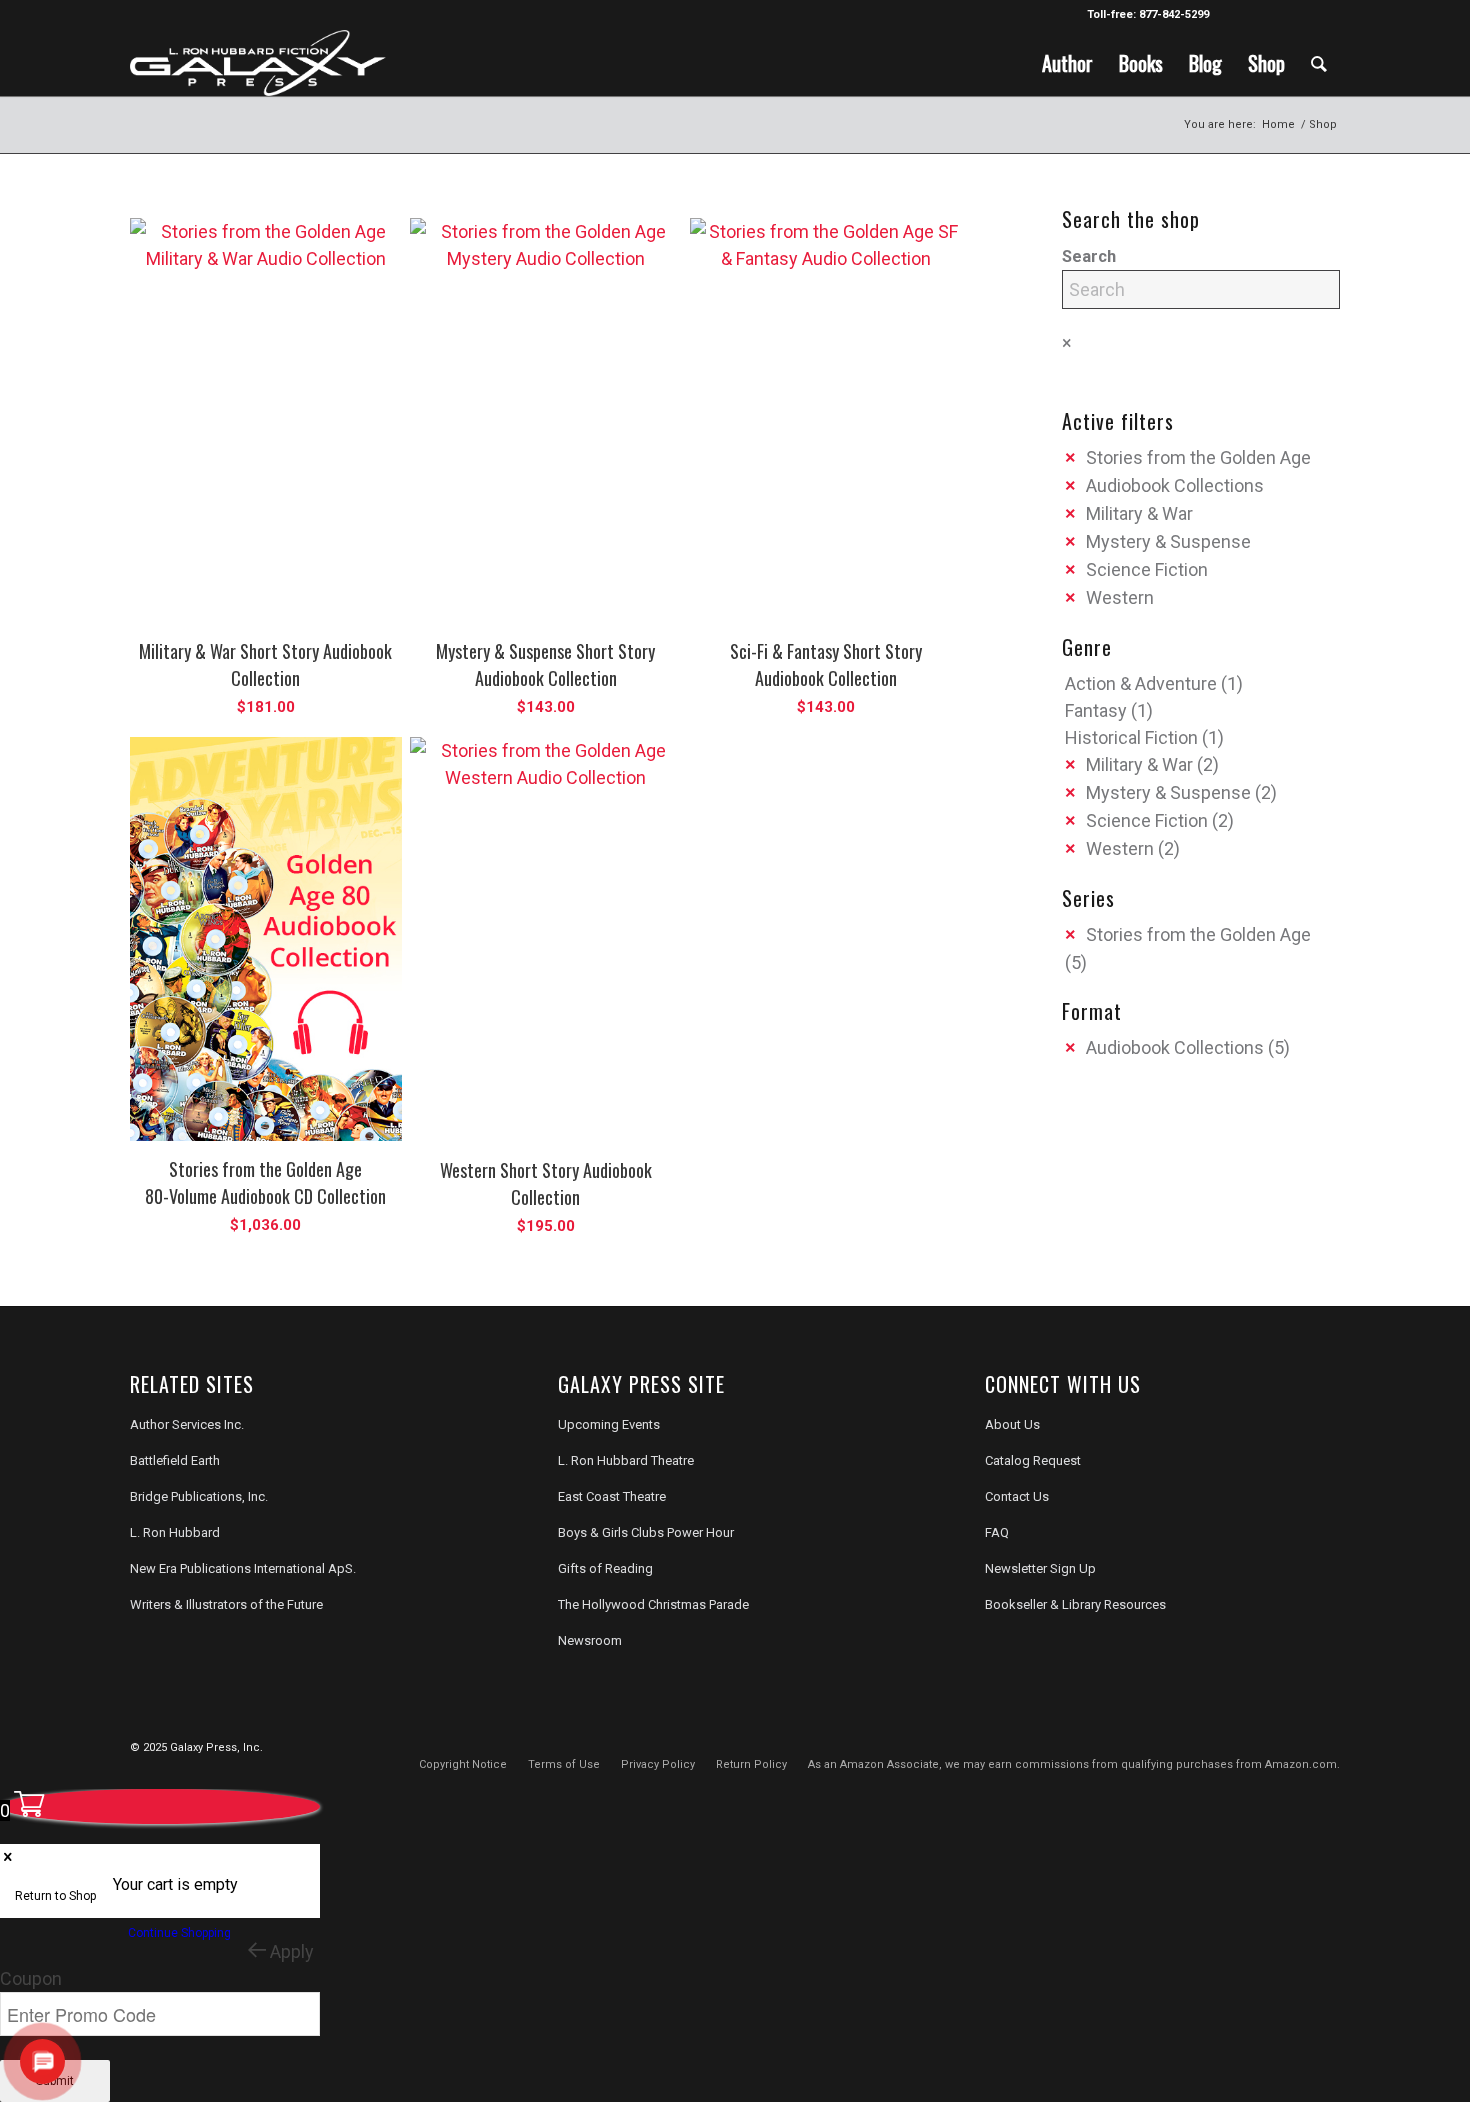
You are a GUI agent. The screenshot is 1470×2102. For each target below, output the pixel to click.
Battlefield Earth (175, 1460)
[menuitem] (1067, 63)
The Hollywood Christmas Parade (653, 1604)
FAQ (997, 1532)
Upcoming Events (609, 1424)
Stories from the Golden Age (1198, 457)
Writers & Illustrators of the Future (226, 1604)
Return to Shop (55, 1896)
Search (1089, 256)
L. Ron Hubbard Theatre (626, 1460)
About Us (1012, 1424)
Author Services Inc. (187, 1424)
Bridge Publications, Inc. (199, 1496)
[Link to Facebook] (1234, 15)
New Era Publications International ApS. (243, 1568)
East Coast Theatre (612, 1496)
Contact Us (1017, 1496)
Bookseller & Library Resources (1075, 1604)
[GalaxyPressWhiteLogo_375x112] (258, 63)
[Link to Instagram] (1294, 15)
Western (1120, 597)
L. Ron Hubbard (175, 1532)
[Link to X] (1264, 15)
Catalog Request (1033, 1460)
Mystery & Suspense (1168, 541)
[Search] (1319, 63)
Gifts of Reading (605, 1568)
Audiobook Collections (1175, 485)
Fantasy (1096, 710)
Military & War (1139, 513)
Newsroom (590, 1640)
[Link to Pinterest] (1325, 15)
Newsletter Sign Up (1040, 1568)
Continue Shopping (179, 1933)
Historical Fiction (1131, 737)
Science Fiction (1147, 569)
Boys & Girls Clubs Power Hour (646, 1532)
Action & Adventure (1141, 683)
